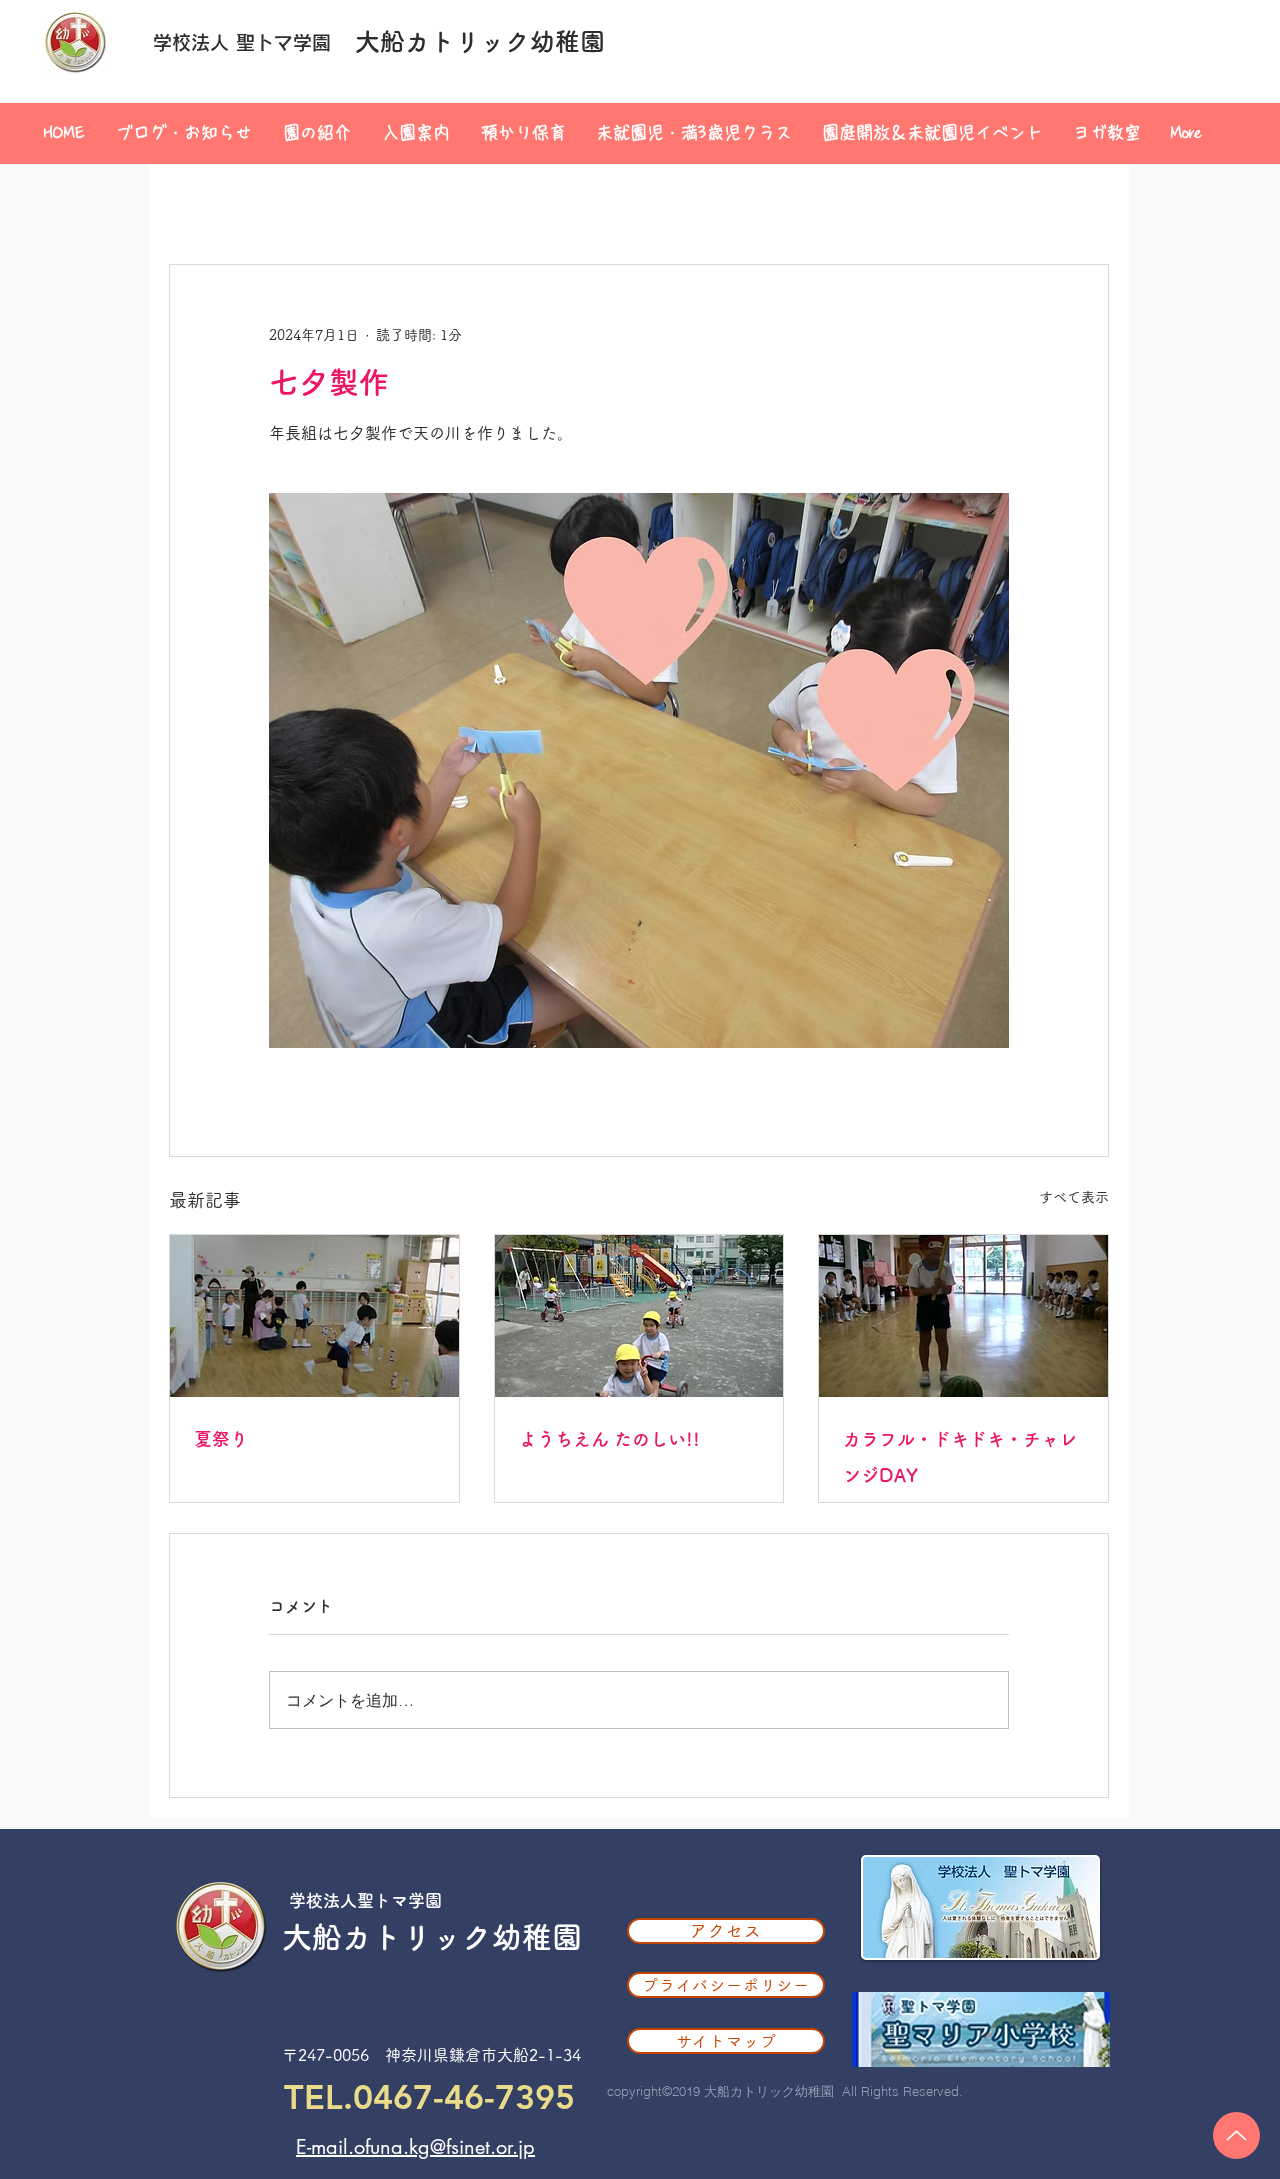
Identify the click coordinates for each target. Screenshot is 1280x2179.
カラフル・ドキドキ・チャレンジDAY (960, 1457)
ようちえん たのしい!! (609, 1439)
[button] (316, 133)
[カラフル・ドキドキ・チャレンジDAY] (963, 1316)
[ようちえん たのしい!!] (639, 1316)
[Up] (1236, 2135)
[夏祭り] (314, 1316)
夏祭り (221, 1439)
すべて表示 (1074, 1197)
